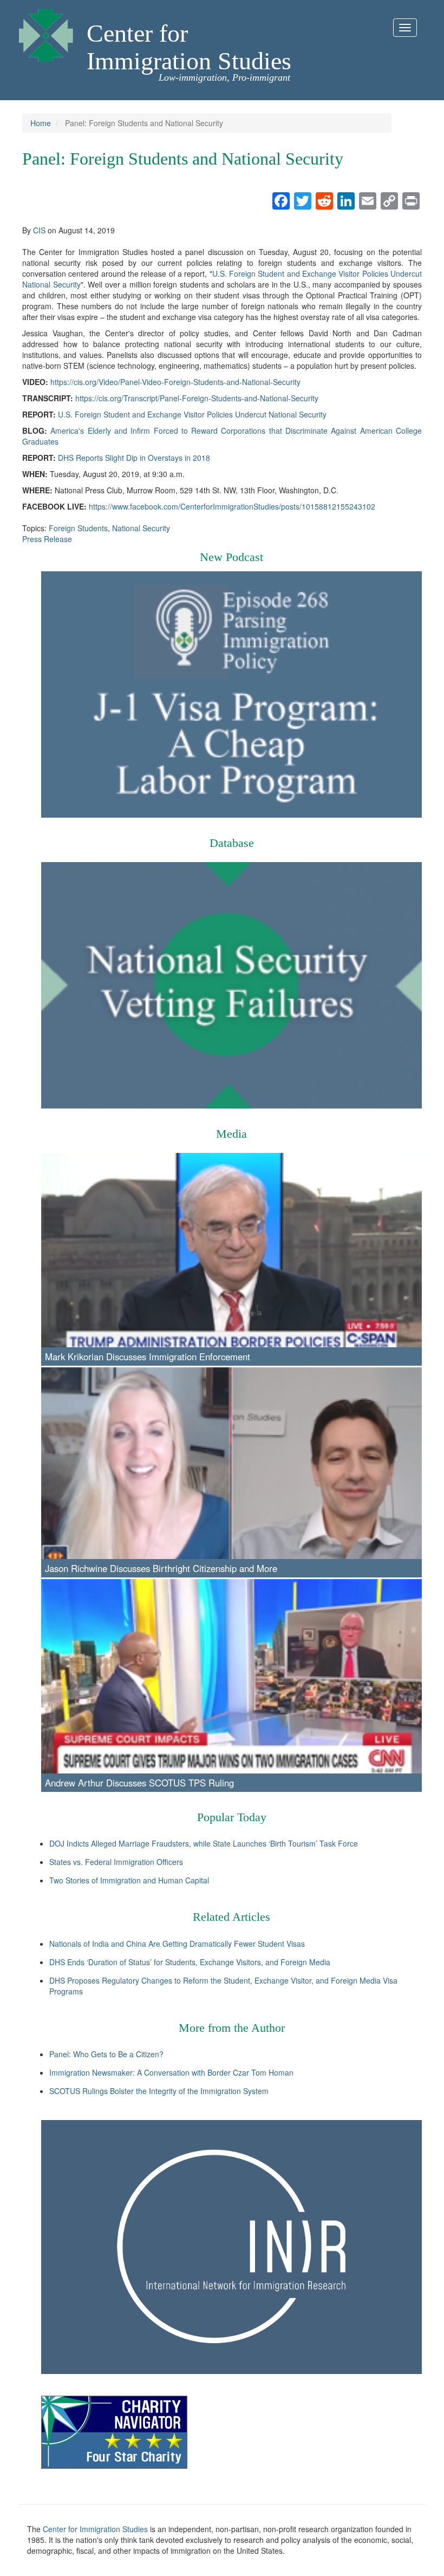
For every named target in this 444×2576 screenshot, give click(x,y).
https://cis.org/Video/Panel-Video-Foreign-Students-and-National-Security (175, 382)
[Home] (46, 32)
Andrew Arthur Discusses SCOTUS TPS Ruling (139, 1783)
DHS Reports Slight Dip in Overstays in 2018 (134, 458)
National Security (141, 528)
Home (41, 123)
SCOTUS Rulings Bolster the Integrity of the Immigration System (159, 2091)
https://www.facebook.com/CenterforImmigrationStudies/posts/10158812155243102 (232, 506)
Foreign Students (78, 528)
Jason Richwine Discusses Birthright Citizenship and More (161, 1568)
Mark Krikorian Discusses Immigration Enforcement (148, 1357)
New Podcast (231, 557)
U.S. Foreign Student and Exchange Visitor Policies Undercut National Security (192, 414)
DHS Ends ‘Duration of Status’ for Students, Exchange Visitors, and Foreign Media (190, 1962)
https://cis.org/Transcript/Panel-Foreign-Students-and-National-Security (197, 398)
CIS (39, 230)
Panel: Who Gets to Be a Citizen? (106, 2054)
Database (232, 843)
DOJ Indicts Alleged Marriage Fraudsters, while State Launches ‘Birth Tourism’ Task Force (204, 1843)
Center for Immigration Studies (189, 47)
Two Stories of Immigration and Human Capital (129, 1880)
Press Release (47, 539)
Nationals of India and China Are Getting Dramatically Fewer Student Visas (177, 1944)
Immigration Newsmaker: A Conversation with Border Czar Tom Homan (171, 2072)
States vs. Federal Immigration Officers (116, 1862)
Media (231, 1134)
